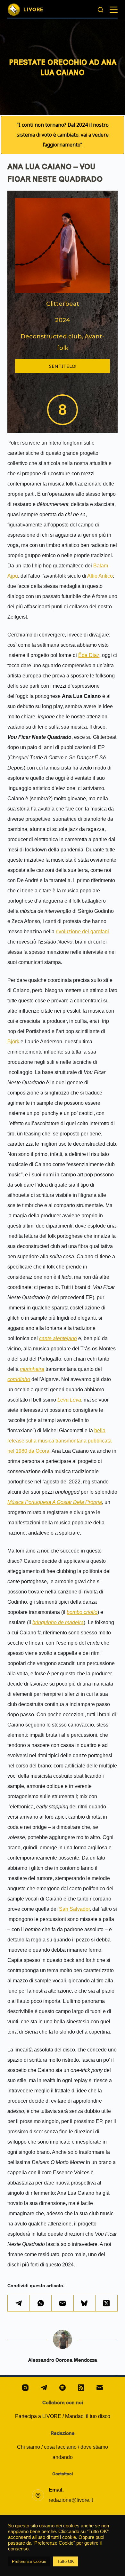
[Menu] (114, 10)
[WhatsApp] (41, 2303)
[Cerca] (100, 10)
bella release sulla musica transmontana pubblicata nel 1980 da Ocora (59, 1441)
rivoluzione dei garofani (82, 932)
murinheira (32, 1369)
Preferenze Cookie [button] (29, 2561)
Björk (13, 1042)
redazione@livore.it (71, 2500)
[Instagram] (25, 2388)
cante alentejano (58, 1338)
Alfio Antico (100, 576)
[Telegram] (19, 2303)
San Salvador (74, 1909)
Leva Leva (69, 1400)
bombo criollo (82, 1612)
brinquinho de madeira (58, 1622)
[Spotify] (63, 2388)
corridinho (19, 1379)
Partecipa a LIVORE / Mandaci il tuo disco (63, 2416)
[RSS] (81, 2388)
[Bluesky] (85, 2303)
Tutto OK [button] (66, 2561)
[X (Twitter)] (106, 2303)
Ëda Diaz (89, 655)
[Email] (63, 2303)
